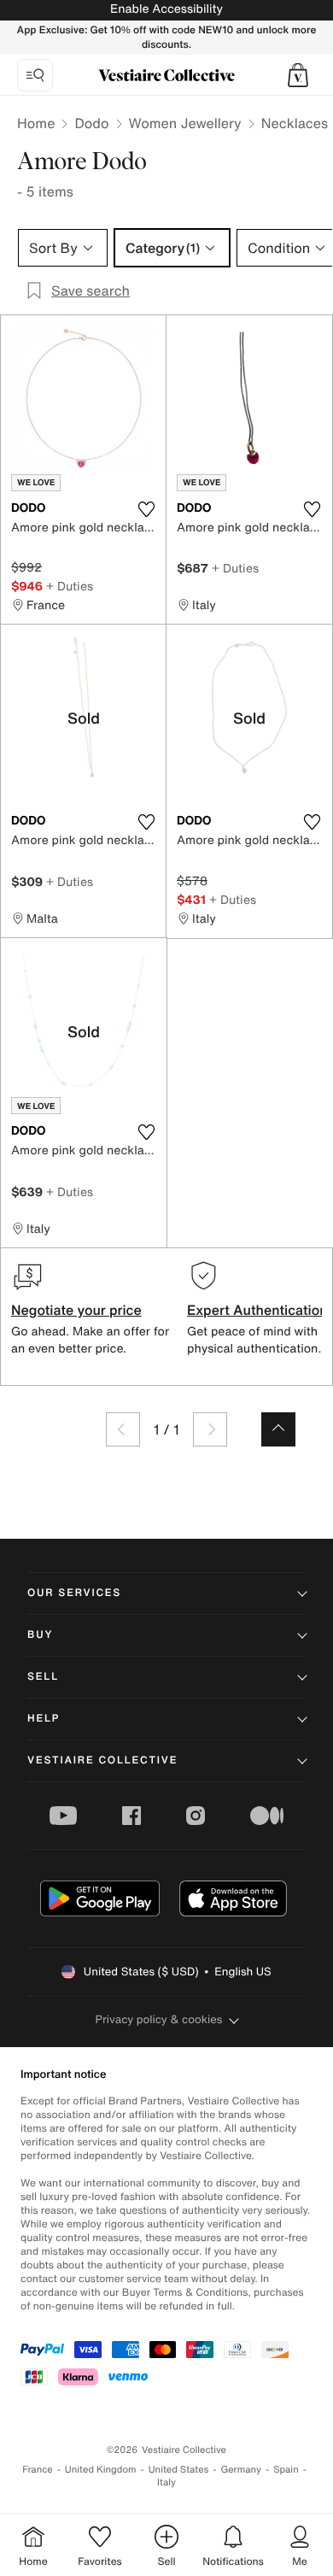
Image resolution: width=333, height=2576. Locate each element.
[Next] (210, 1429)
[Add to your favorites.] (146, 509)
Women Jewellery (185, 123)
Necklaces (295, 123)
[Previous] (123, 1429)
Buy (40, 1635)
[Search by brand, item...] (35, 75)
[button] (298, 75)
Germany (241, 2470)
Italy (166, 2482)
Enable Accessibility (166, 9)
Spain (286, 2470)
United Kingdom (101, 2470)
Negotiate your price (76, 1310)
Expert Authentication (257, 1310)
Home (36, 123)
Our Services (74, 1593)
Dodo (91, 123)
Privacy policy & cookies (159, 2019)
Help (44, 1719)
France (38, 2470)
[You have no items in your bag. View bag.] (298, 75)
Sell (43, 1677)
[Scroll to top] (278, 1429)
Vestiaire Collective (102, 1760)
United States (179, 2470)
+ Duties (70, 586)
